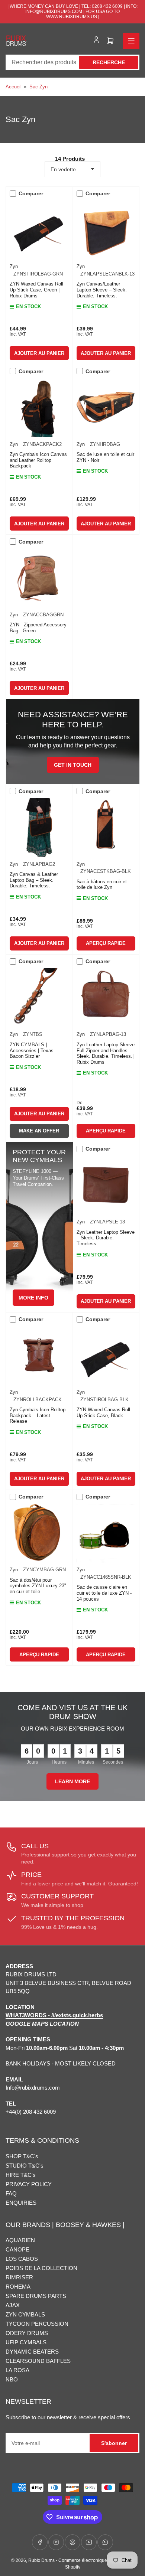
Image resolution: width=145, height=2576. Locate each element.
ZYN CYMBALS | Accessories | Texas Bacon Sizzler (32, 1050)
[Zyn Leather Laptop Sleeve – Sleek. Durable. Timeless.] (106, 1185)
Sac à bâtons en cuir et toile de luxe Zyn (102, 885)
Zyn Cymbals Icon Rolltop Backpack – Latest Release (38, 1415)
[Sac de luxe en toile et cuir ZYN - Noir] (106, 407)
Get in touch (73, 765)
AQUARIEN (20, 2240)
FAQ (11, 2193)
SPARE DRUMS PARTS (36, 2296)
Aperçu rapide (106, 943)
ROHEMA (18, 2287)
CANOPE (17, 2249)
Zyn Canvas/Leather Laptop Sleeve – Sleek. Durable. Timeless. (102, 290)
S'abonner (114, 2443)
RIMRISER (19, 2277)
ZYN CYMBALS (25, 2314)
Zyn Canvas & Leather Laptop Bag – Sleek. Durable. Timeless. (34, 880)
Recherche (109, 62)
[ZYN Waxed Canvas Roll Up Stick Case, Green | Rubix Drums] (39, 230)
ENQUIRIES (21, 2203)
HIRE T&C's (21, 2175)
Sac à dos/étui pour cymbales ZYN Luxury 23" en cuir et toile (38, 1586)
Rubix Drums (41, 2560)
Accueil (14, 87)
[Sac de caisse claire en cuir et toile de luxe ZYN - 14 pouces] (106, 1533)
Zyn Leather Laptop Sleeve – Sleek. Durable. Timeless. (106, 1238)
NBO (12, 2379)
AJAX (13, 2305)
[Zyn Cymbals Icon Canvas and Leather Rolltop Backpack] (39, 407)
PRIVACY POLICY (29, 2184)
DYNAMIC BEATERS (32, 2352)
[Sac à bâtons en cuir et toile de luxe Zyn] (106, 827)
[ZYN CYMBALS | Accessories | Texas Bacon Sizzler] (39, 998)
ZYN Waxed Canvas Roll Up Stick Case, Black (103, 1413)
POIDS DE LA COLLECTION (41, 2268)
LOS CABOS (22, 2259)
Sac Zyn (38, 87)
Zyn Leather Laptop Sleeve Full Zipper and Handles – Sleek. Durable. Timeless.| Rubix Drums (106, 1053)
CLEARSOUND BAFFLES (38, 2361)
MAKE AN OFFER (39, 1131)
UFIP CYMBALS (26, 2342)
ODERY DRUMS (27, 2333)
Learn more (72, 1781)
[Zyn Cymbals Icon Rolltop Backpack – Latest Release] (39, 1356)
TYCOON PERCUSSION (37, 2324)
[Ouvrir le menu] (131, 41)
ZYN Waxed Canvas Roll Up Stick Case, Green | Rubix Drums (36, 290)
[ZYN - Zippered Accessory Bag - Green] (39, 578)
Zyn (14, 266)
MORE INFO (33, 1298)
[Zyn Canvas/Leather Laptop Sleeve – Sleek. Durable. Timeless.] (106, 230)
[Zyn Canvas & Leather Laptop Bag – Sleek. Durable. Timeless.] (39, 827)
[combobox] (72, 62)
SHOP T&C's (22, 2156)
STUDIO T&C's (25, 2166)
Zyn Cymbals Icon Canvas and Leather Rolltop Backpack (38, 460)
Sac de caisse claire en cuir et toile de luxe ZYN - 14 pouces (104, 1593)
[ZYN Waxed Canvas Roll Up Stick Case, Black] (106, 1356)
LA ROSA (17, 2370)
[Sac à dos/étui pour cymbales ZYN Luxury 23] (39, 1533)
